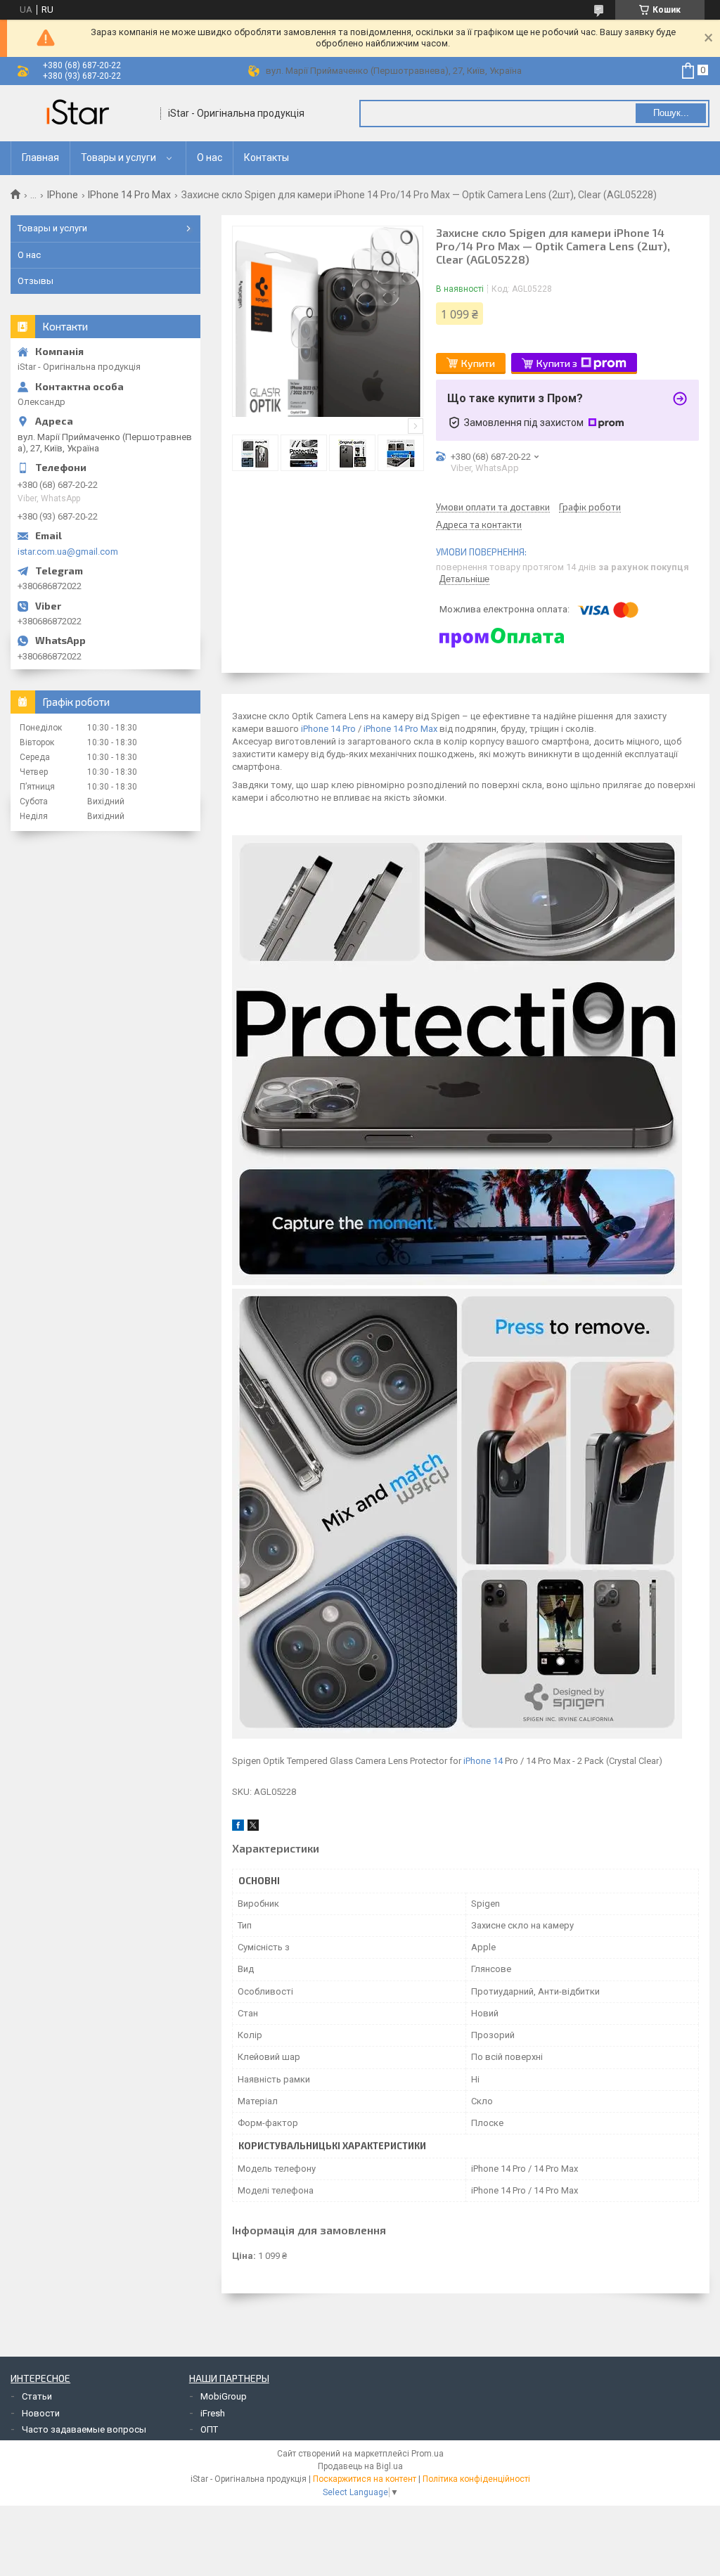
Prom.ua (427, 2454)
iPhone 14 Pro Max (400, 729)
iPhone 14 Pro (328, 729)
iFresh (213, 2413)
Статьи (37, 2396)
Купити (478, 363)
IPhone (63, 195)
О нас (210, 157)
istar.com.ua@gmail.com (68, 552)
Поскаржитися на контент (365, 2479)
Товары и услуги (118, 157)
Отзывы (36, 281)
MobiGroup (224, 2396)
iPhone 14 (483, 1761)
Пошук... (671, 113)
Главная (40, 157)
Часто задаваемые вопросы (84, 2429)
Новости (41, 2413)
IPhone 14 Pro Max (129, 195)
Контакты (266, 157)
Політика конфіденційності (476, 2479)
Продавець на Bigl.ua (360, 2466)
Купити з (557, 363)
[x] (253, 1828)
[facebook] (238, 1828)
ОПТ (209, 2429)
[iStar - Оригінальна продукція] (81, 113)
